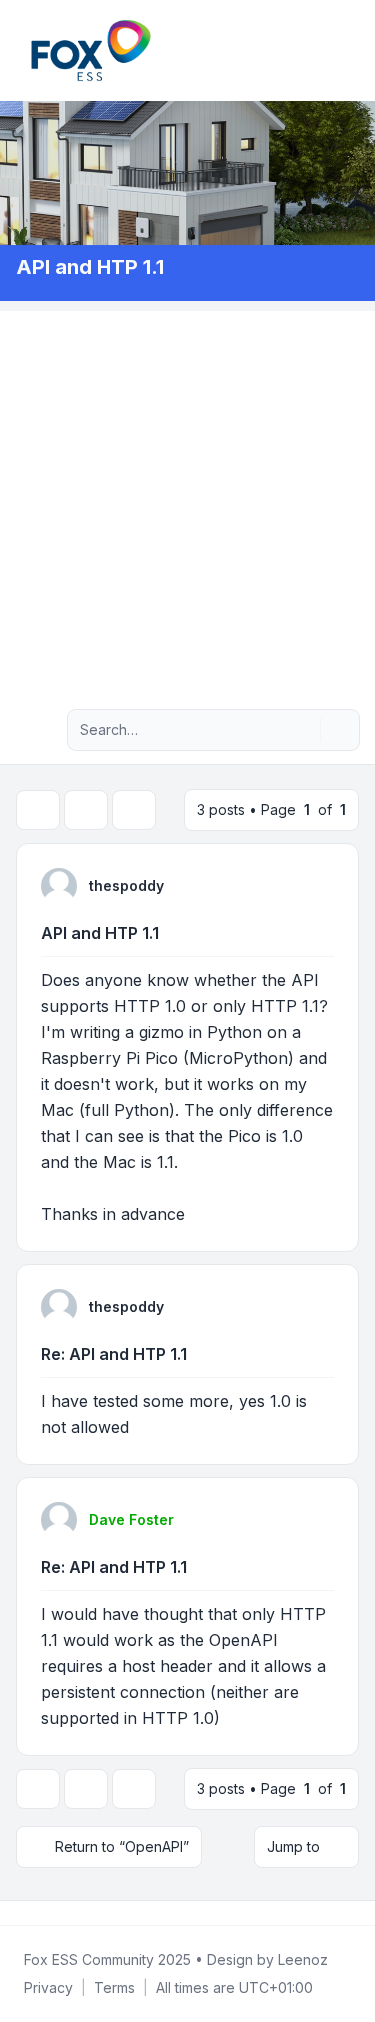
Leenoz (303, 1959)
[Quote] (317, 885)
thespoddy (126, 885)
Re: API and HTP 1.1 (114, 1354)
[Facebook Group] (20, 1913)
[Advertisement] (187, 498)
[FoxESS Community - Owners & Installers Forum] (91, 50)
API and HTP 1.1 (100, 933)
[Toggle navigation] (351, 50)
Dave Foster (131, 1519)
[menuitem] (327, 50)
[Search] (303, 730)
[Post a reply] (38, 810)
